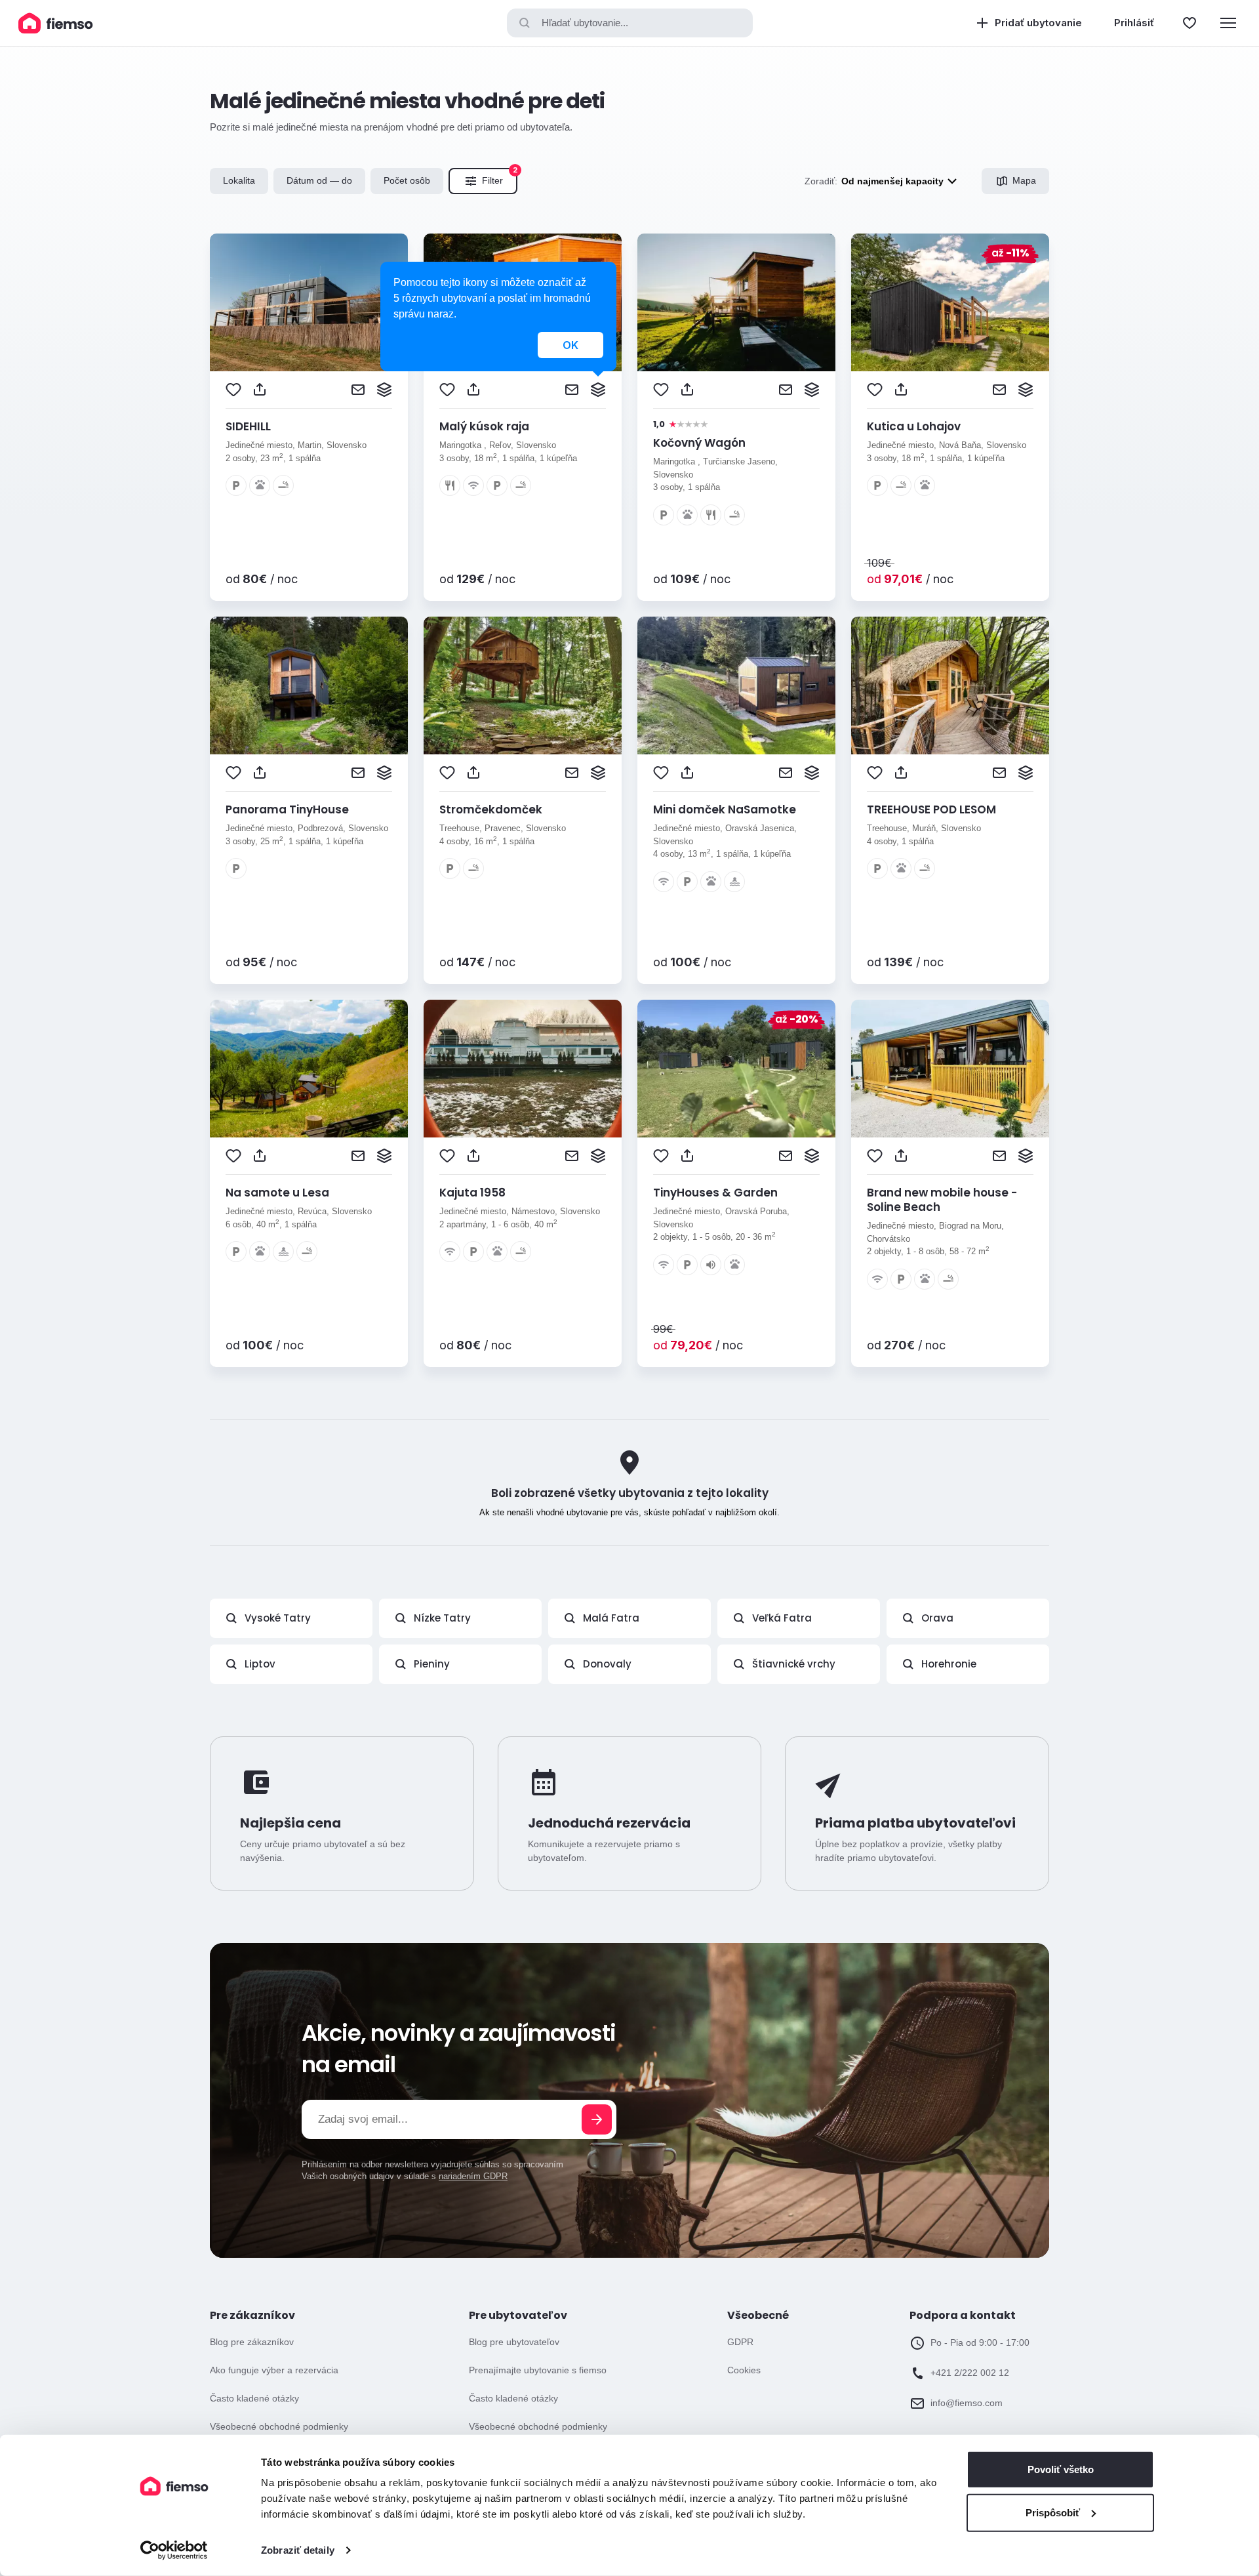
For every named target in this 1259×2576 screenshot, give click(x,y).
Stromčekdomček (491, 809)
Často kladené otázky (254, 2398)
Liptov (260, 1664)
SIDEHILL (248, 426)
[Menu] (1228, 23)
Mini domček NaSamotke (725, 809)
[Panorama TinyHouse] (309, 685)
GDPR (740, 2342)
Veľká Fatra (782, 1618)
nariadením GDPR (473, 2176)
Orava (937, 1618)
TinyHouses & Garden (715, 1193)
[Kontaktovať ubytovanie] (358, 390)
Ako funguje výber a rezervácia (274, 2370)
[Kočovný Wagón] (736, 302)
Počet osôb (407, 180)
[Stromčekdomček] (523, 685)
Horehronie (949, 1664)
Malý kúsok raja (484, 426)
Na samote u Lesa (277, 1193)
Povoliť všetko (1061, 2469)
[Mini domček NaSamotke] (736, 685)
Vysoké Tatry (278, 1618)
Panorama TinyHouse (287, 809)
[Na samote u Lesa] (309, 1069)
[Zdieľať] (260, 390)
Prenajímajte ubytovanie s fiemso (538, 2370)
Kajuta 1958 (472, 1193)
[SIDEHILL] (309, 302)
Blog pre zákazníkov (252, 2342)
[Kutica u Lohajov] (950, 302)
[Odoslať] (597, 2119)
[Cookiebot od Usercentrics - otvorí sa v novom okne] (174, 2550)
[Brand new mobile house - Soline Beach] (950, 1069)
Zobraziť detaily (298, 2550)
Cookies (744, 2370)
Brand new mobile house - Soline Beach (942, 1200)
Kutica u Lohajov (914, 426)
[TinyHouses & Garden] (736, 1069)
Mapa (1024, 180)
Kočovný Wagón (699, 443)
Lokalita (239, 180)
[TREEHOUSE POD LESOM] (950, 685)
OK (570, 345)
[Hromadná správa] (384, 390)
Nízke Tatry (442, 1618)
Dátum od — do (319, 180)
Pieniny (432, 1664)
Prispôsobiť (1053, 2512)
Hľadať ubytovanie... (585, 23)
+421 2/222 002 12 (970, 2373)
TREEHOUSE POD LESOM (931, 809)
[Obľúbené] (1189, 23)
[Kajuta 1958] (523, 1069)
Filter (500, 177)
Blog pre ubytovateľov (514, 2342)
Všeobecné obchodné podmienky (279, 2426)
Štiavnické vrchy (794, 1664)
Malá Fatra (611, 1618)
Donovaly (607, 1664)
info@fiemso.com (967, 2403)
